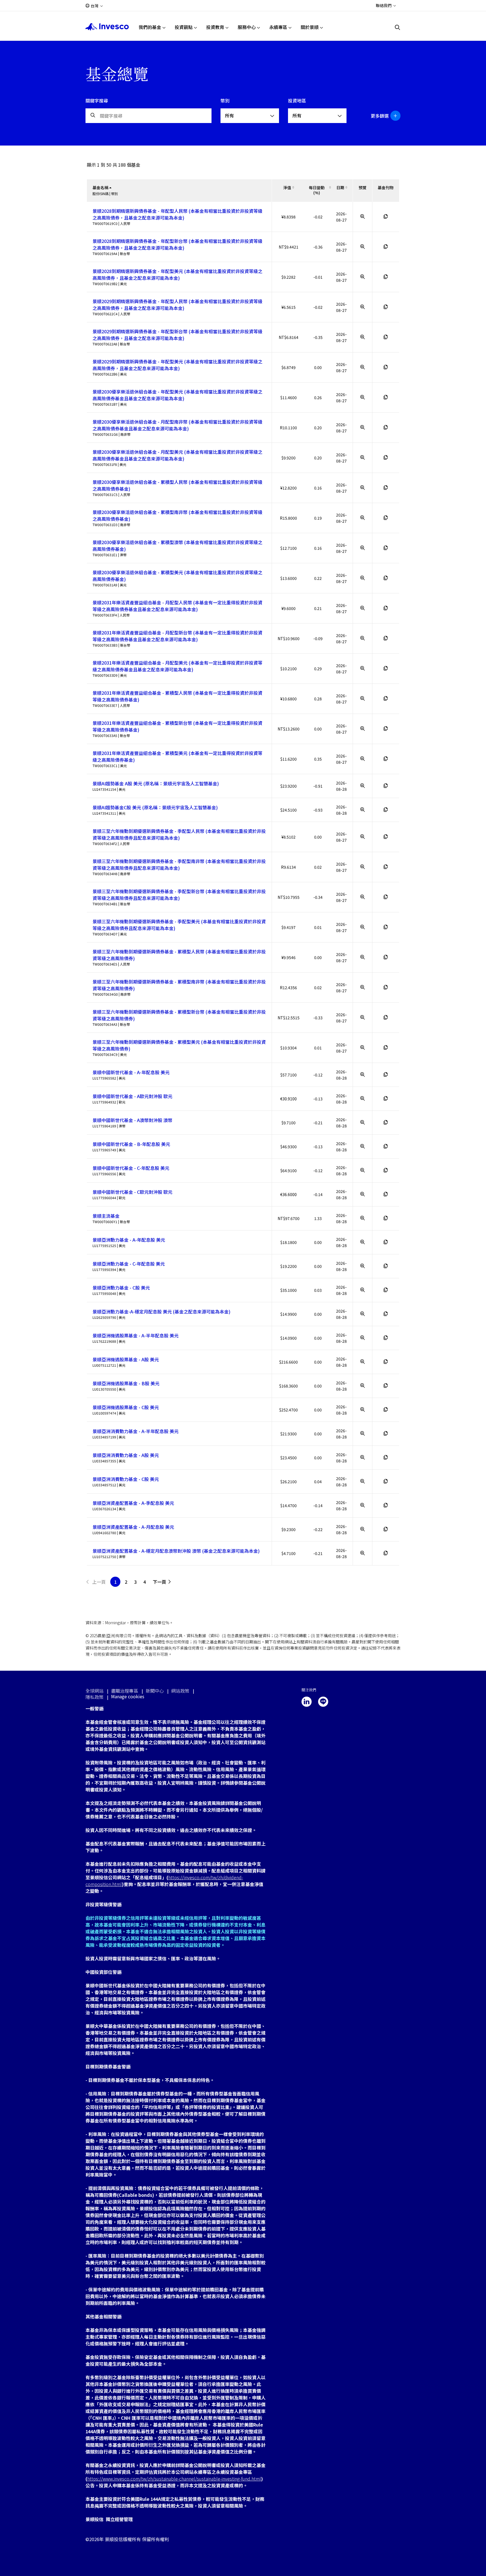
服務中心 (247, 27)
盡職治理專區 (125, 1691)
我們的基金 (150, 27)
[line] (323, 1702)
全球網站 (94, 1691)
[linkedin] (307, 1702)
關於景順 (310, 27)
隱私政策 (94, 1697)
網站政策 (180, 1691)
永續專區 (278, 27)
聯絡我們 (384, 5)
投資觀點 (184, 27)
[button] (383, 116)
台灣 (94, 6)
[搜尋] (398, 27)
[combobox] (250, 116)
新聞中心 (155, 1691)
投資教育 (215, 27)
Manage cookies (128, 1696)
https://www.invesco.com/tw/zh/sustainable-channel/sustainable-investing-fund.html (174, 2479)
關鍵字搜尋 (97, 100)
